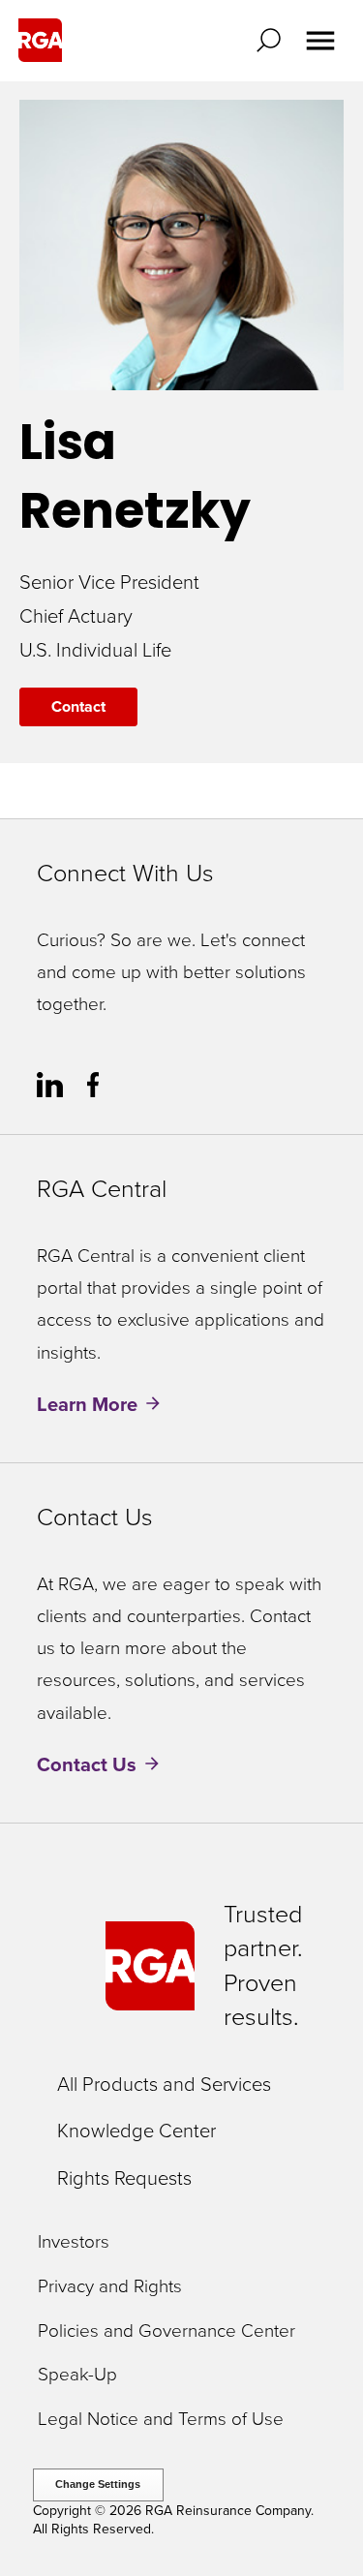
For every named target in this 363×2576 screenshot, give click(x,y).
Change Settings (98, 2484)
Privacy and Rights (110, 2287)
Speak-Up (77, 2375)
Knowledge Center (136, 2131)
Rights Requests (124, 2178)
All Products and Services (164, 2084)
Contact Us (87, 1764)
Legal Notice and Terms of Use (161, 2420)
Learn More (87, 1404)
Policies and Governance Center (166, 2331)
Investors (74, 2242)
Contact (78, 706)
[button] (273, 40)
